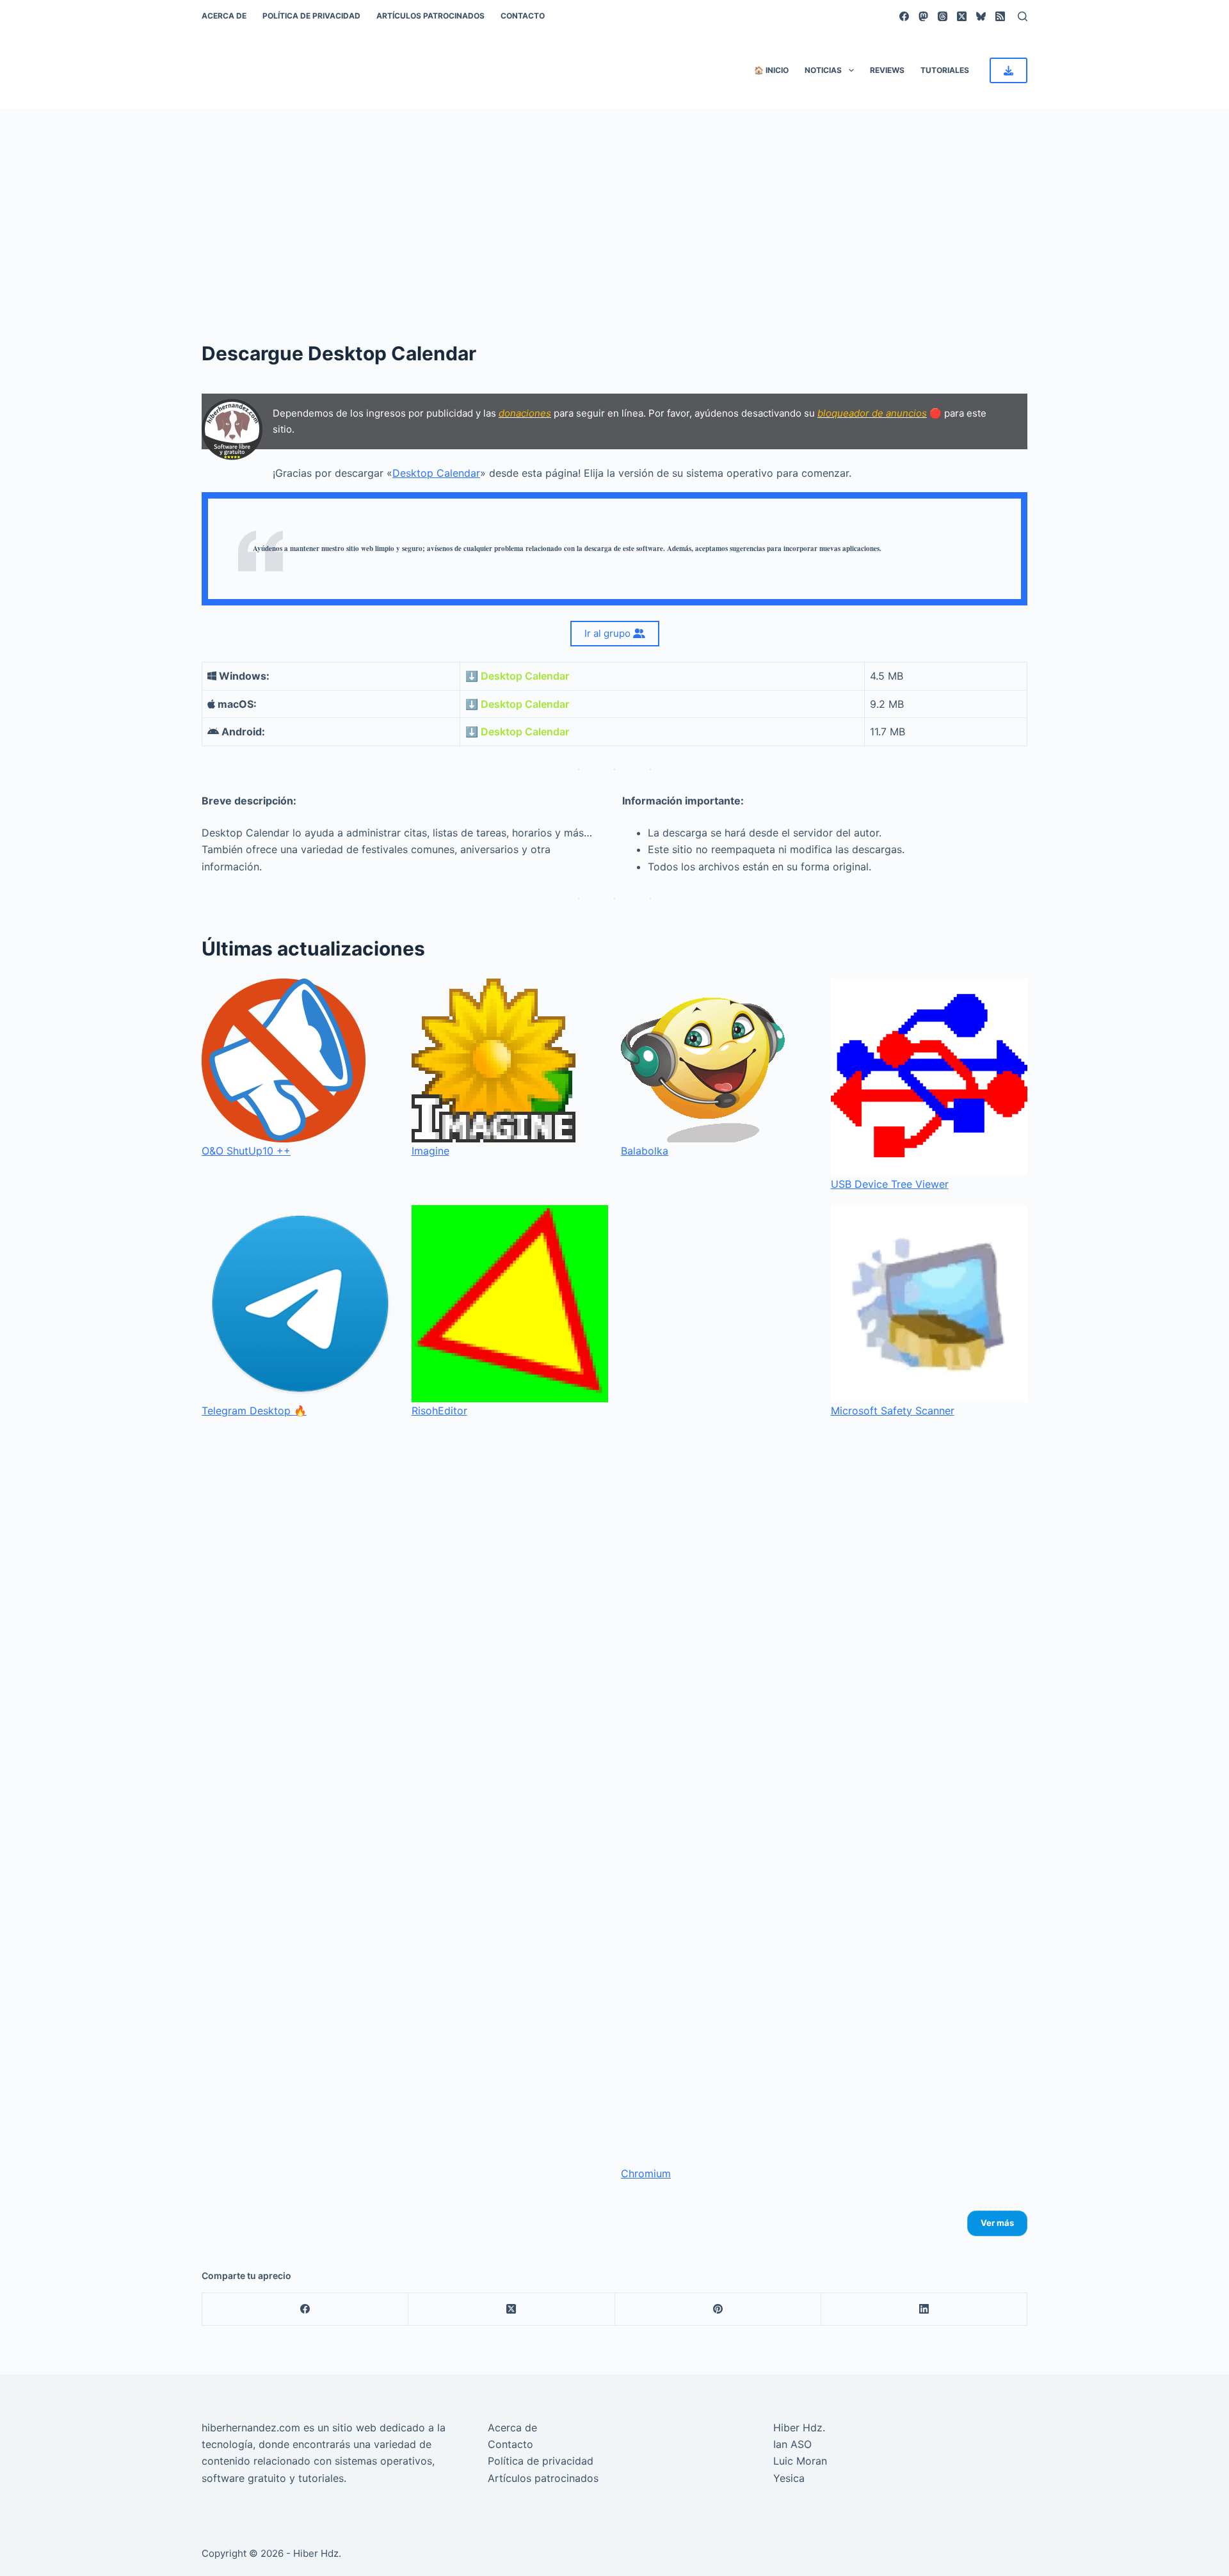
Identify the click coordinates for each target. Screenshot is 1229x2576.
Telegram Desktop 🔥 (254, 1411)
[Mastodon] (923, 16)
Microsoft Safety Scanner (893, 1411)
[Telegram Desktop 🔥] (300, 1304)
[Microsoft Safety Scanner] (929, 1304)
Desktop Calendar (436, 473)
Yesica (789, 2478)
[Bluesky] (981, 16)
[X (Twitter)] (962, 16)
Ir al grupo (609, 633)
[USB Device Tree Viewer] (929, 1077)
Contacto (523, 16)
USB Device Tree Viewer (890, 1184)
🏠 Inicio (771, 70)
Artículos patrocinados (430, 16)
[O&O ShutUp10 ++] (284, 1060)
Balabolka (645, 1151)
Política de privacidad (311, 16)
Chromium (646, 2173)
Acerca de (224, 16)
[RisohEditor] (510, 1304)
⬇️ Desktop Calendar (517, 676)
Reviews (887, 70)
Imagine (430, 1151)
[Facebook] (904, 16)
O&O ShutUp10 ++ (246, 1151)
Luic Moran (800, 2461)
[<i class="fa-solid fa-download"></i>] (1008, 70)
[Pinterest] (718, 2309)
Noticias (823, 70)
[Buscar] (1023, 16)
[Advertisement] (614, 205)
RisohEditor (439, 1411)
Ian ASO (792, 2444)
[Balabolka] (703, 1060)
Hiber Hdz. (799, 2428)
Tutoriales (945, 70)
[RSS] (1000, 16)
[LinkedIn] (924, 2309)
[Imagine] (494, 1060)
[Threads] (943, 16)
